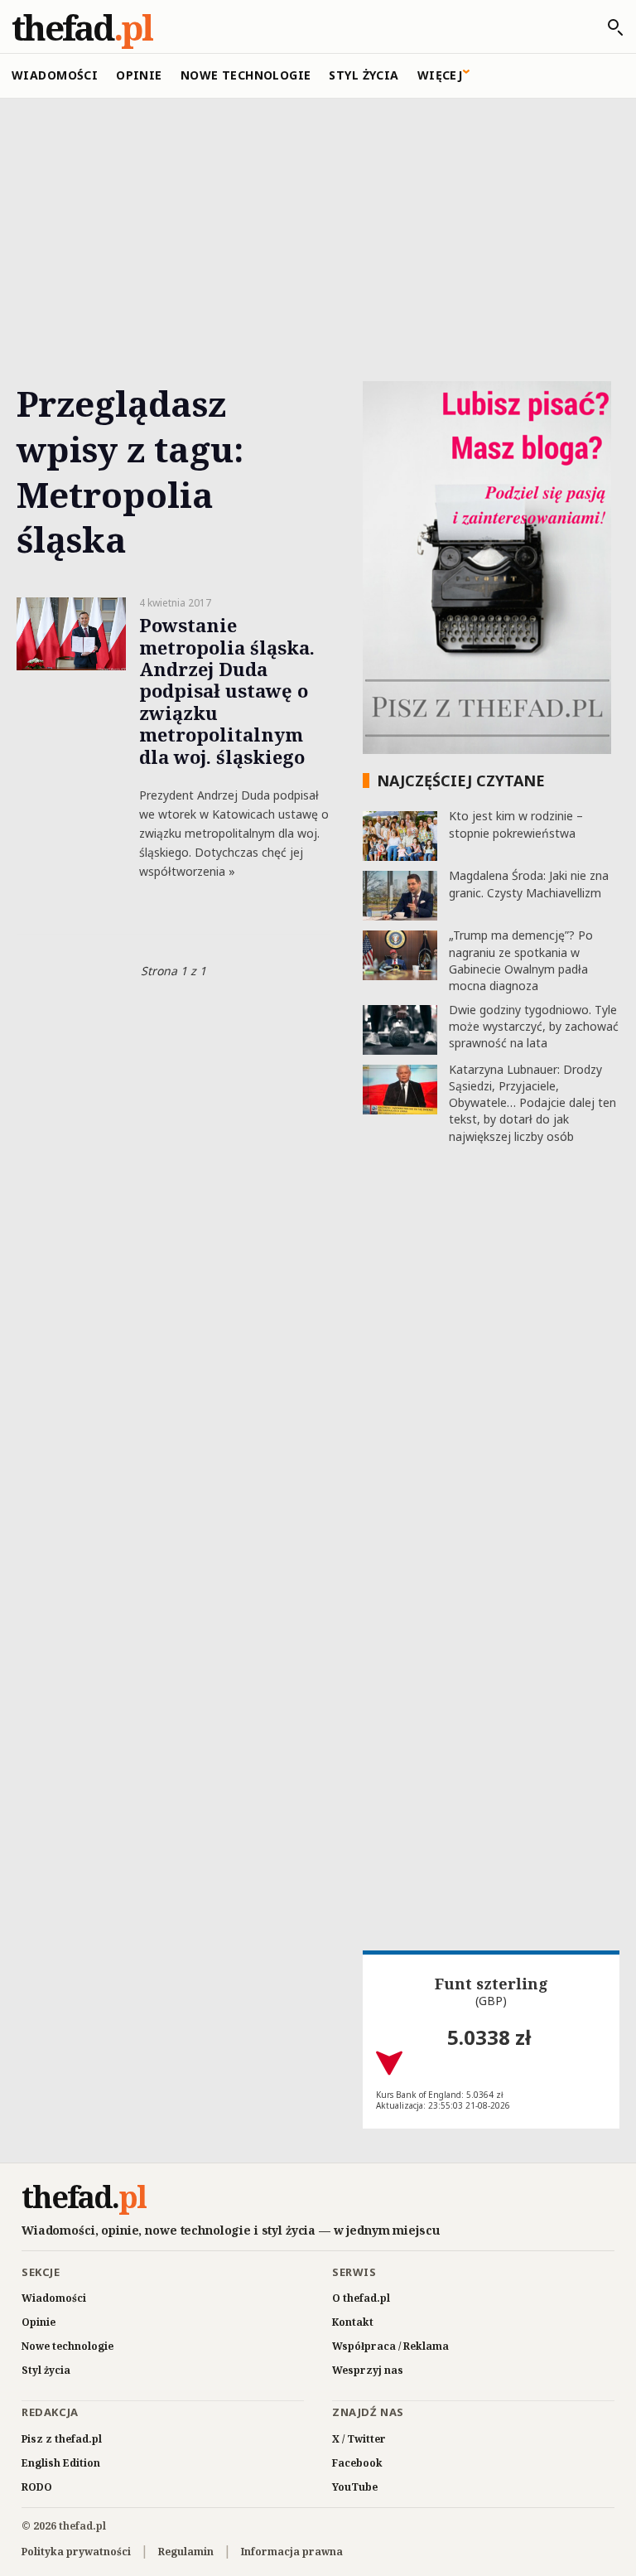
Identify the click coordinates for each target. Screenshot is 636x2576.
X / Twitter (359, 2439)
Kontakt (353, 2322)
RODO (37, 2487)
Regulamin (186, 2552)
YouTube (355, 2487)
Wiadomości (55, 75)
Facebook (357, 2463)
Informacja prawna (292, 2552)
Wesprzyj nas (368, 2370)
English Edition (61, 2463)
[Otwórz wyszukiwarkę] (607, 27)
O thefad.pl (361, 2298)
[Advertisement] (318, 221)
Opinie (139, 75)
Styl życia (364, 75)
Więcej (440, 75)
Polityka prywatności (76, 2552)
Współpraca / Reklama (390, 2346)
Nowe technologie (246, 75)
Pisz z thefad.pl (62, 2439)
